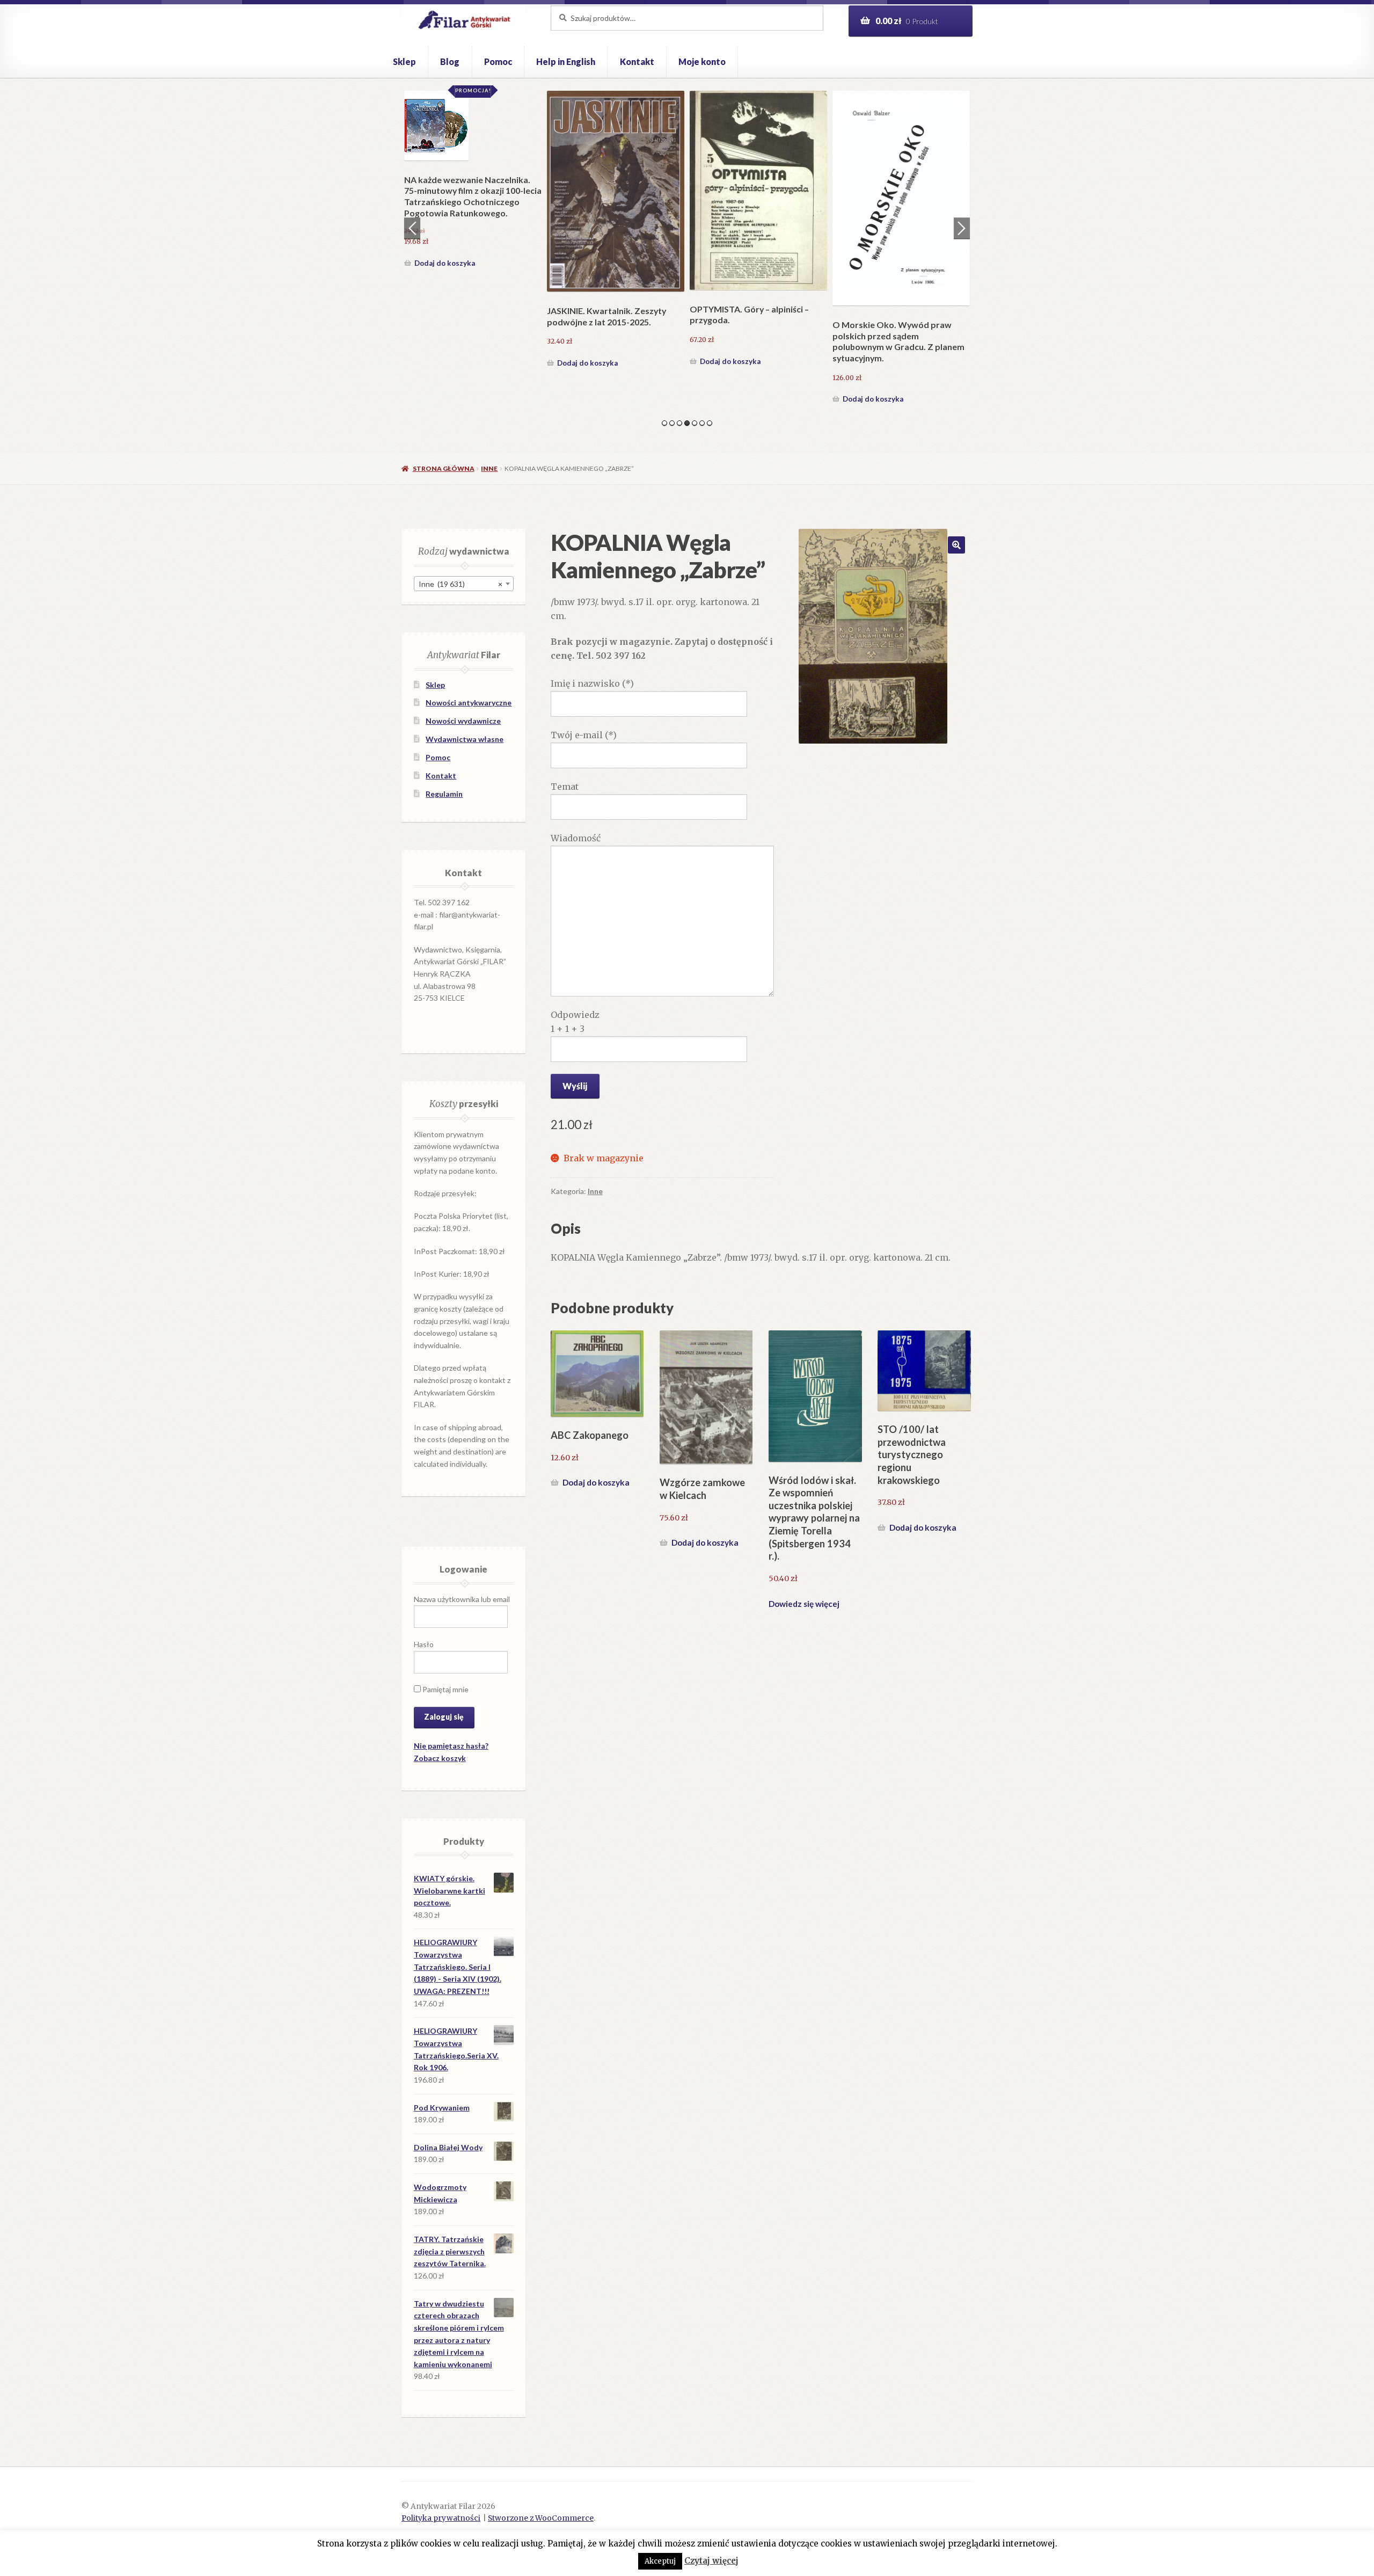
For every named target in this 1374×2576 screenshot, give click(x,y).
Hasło (424, 1644)
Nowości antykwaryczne (469, 703)
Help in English (566, 61)
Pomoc (498, 61)
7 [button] (710, 423)
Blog (450, 61)
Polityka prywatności (441, 2518)
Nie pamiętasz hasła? (451, 1746)
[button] (956, 545)
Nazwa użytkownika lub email (462, 1599)
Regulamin (444, 794)
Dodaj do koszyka (445, 399)
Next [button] (962, 228)
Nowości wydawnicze (463, 721)
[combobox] (464, 584)
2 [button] (672, 423)
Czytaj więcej (711, 2561)
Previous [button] (412, 228)
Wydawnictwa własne (465, 739)
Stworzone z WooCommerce (541, 2518)
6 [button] (702, 423)
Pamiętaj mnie (445, 1689)
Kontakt (637, 61)
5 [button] (695, 423)
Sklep (404, 61)
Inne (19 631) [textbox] (461, 584)
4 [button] (687, 423)
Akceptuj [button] (660, 2561)
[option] (473, 249)
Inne (489, 468)
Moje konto (702, 61)
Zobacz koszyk (440, 1758)
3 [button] (679, 423)
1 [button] (664, 423)
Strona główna (443, 468)
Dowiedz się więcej (804, 1604)
